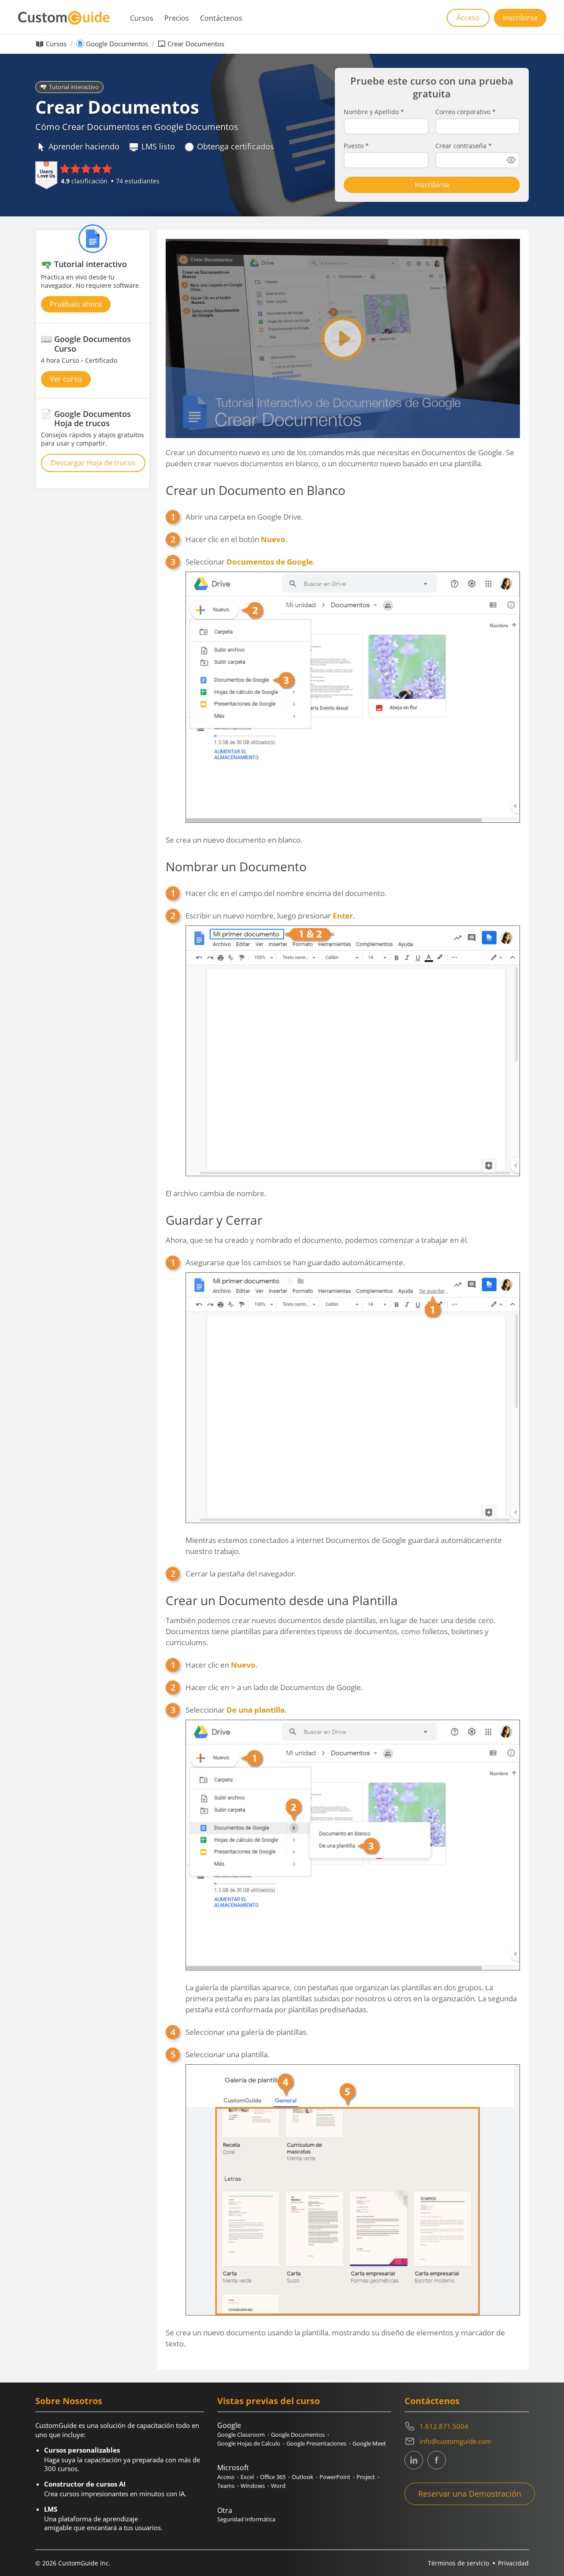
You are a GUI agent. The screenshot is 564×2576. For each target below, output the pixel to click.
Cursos (142, 18)
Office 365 (273, 2477)
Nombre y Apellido (374, 112)
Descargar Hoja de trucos (93, 463)
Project (366, 2477)
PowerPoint (335, 2477)
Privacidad (513, 2563)
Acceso (468, 18)
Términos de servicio (458, 2563)
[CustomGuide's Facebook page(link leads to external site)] (437, 2460)
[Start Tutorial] (343, 338)
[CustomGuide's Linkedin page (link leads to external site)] (414, 2460)
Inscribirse (520, 18)
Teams (226, 2486)
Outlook (302, 2477)
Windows (253, 2486)
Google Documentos (117, 44)
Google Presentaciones (316, 2443)
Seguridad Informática (246, 2519)
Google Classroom (241, 2435)
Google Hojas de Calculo (249, 2443)
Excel (247, 2477)
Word (278, 2486)
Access (226, 2477)
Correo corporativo (466, 112)
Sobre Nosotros (69, 2401)
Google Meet (369, 2443)
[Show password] (511, 160)
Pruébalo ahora (76, 304)
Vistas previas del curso (269, 2401)
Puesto (356, 146)
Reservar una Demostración (470, 2494)
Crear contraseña (464, 146)
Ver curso (66, 379)
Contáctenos (221, 18)
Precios (177, 18)
